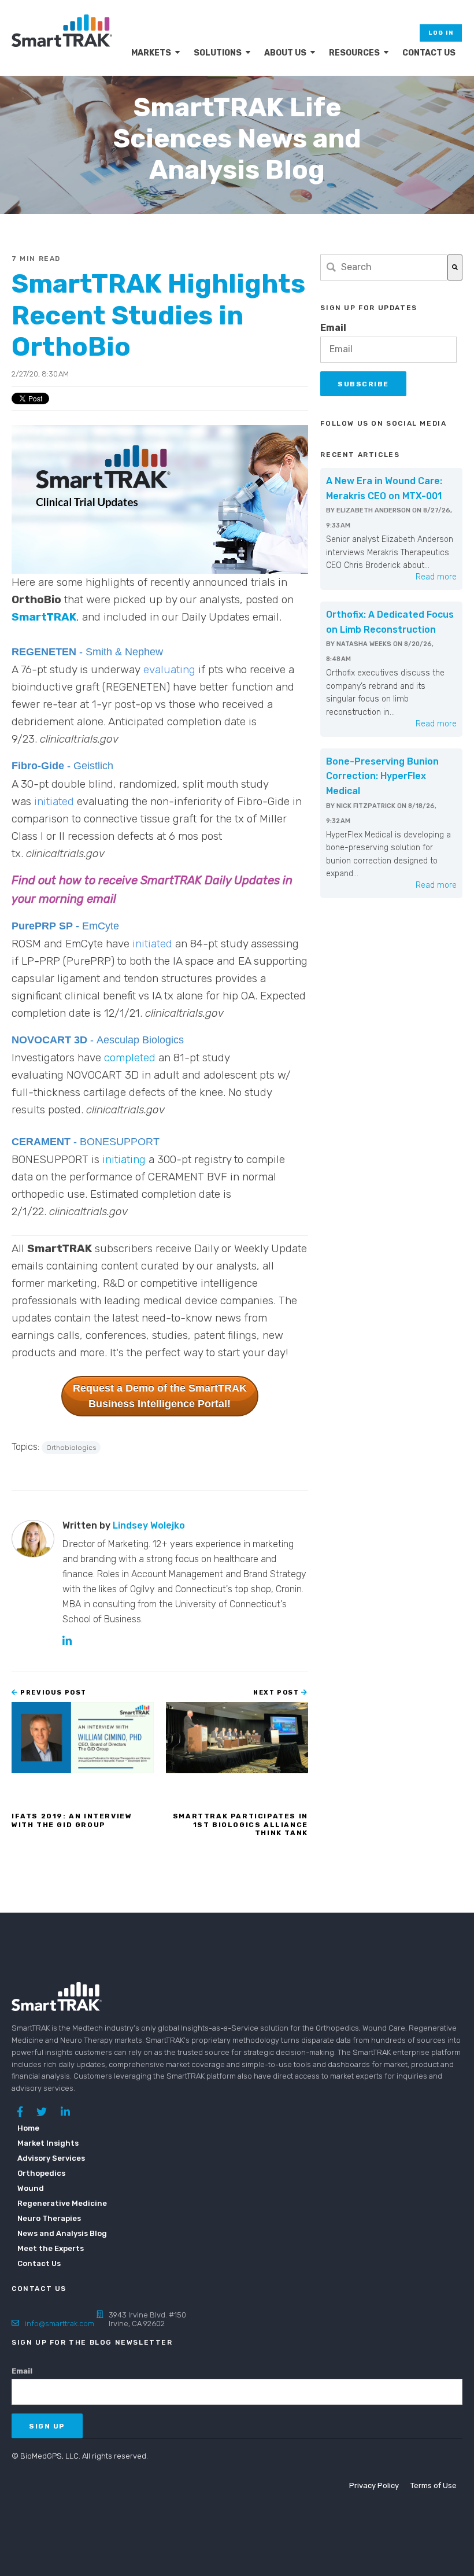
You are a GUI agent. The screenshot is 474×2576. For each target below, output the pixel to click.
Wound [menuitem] (31, 2188)
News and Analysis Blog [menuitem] (55, 2233)
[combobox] (384, 267)
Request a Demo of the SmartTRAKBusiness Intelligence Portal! (160, 1396)
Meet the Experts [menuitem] (51, 2248)
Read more (436, 577)
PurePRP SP (42, 926)
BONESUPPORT (120, 1142)
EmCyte (101, 926)
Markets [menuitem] (151, 53)
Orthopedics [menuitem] (41, 2173)
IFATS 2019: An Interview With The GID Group (72, 1820)
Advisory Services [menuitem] (51, 2158)
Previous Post (53, 1693)
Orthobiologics (71, 1448)
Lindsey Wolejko (149, 1525)
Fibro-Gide (39, 766)
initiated (54, 801)
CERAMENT (41, 1142)
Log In (441, 33)
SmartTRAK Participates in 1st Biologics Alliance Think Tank (240, 1824)
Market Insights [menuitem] (48, 2143)
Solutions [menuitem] (218, 53)
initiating (124, 1159)
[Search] (455, 267)
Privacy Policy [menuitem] (374, 2485)
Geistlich (93, 766)
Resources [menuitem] (354, 53)
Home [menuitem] (28, 2128)
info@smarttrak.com (60, 2324)
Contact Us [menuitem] (429, 53)
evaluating (169, 669)
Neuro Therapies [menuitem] (49, 2218)
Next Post (277, 1693)
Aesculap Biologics (140, 1040)
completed (130, 1058)
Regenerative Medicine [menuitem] (55, 2203)
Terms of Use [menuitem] (434, 2485)
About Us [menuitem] (285, 53)
